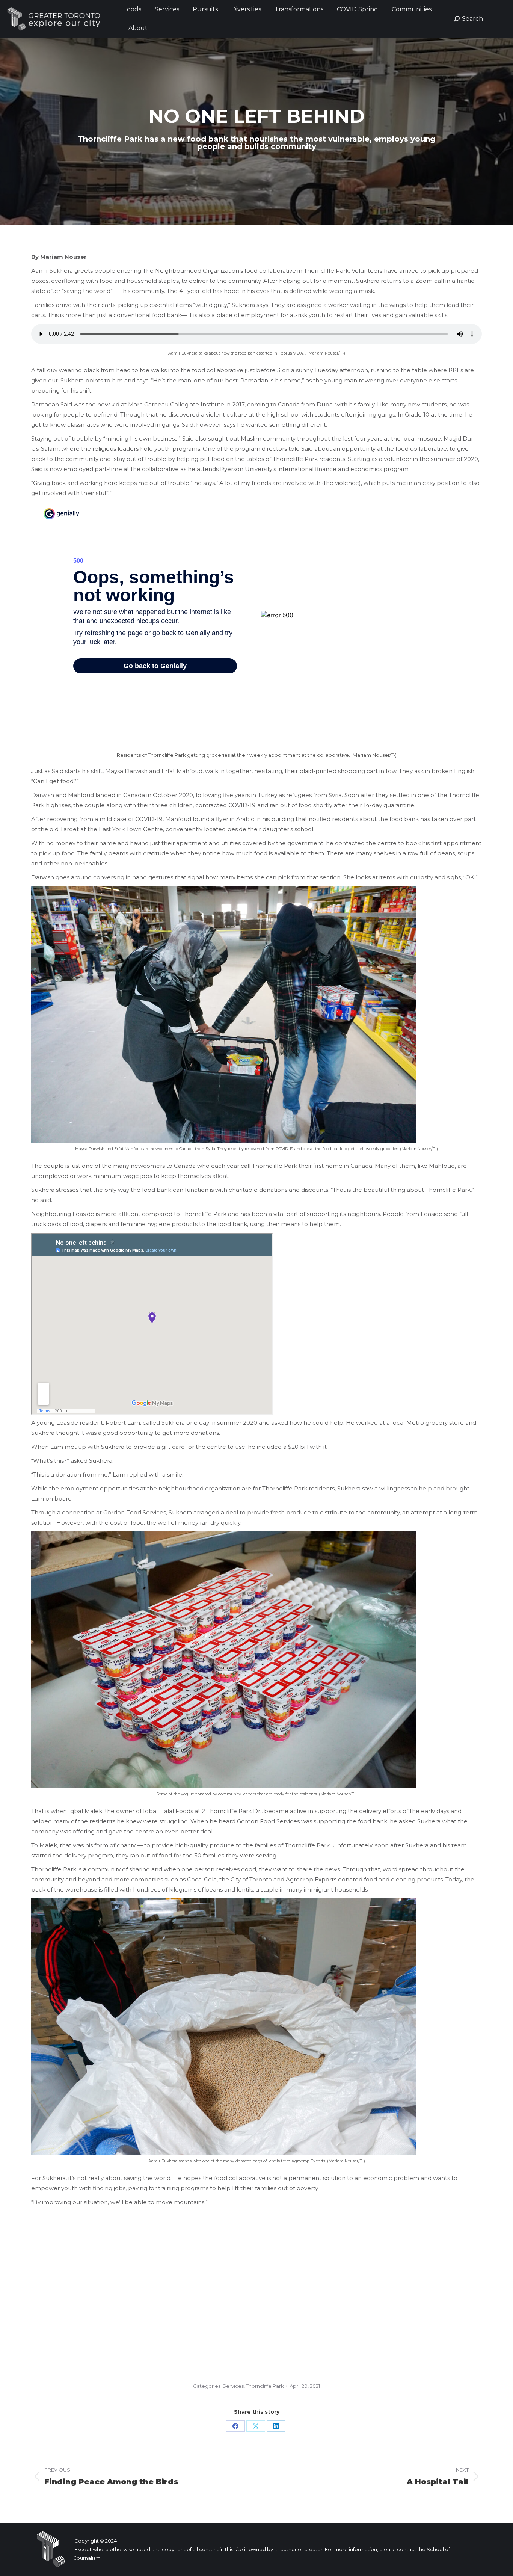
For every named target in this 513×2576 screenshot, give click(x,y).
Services (233, 2386)
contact (407, 2549)
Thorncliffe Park (265, 2386)
